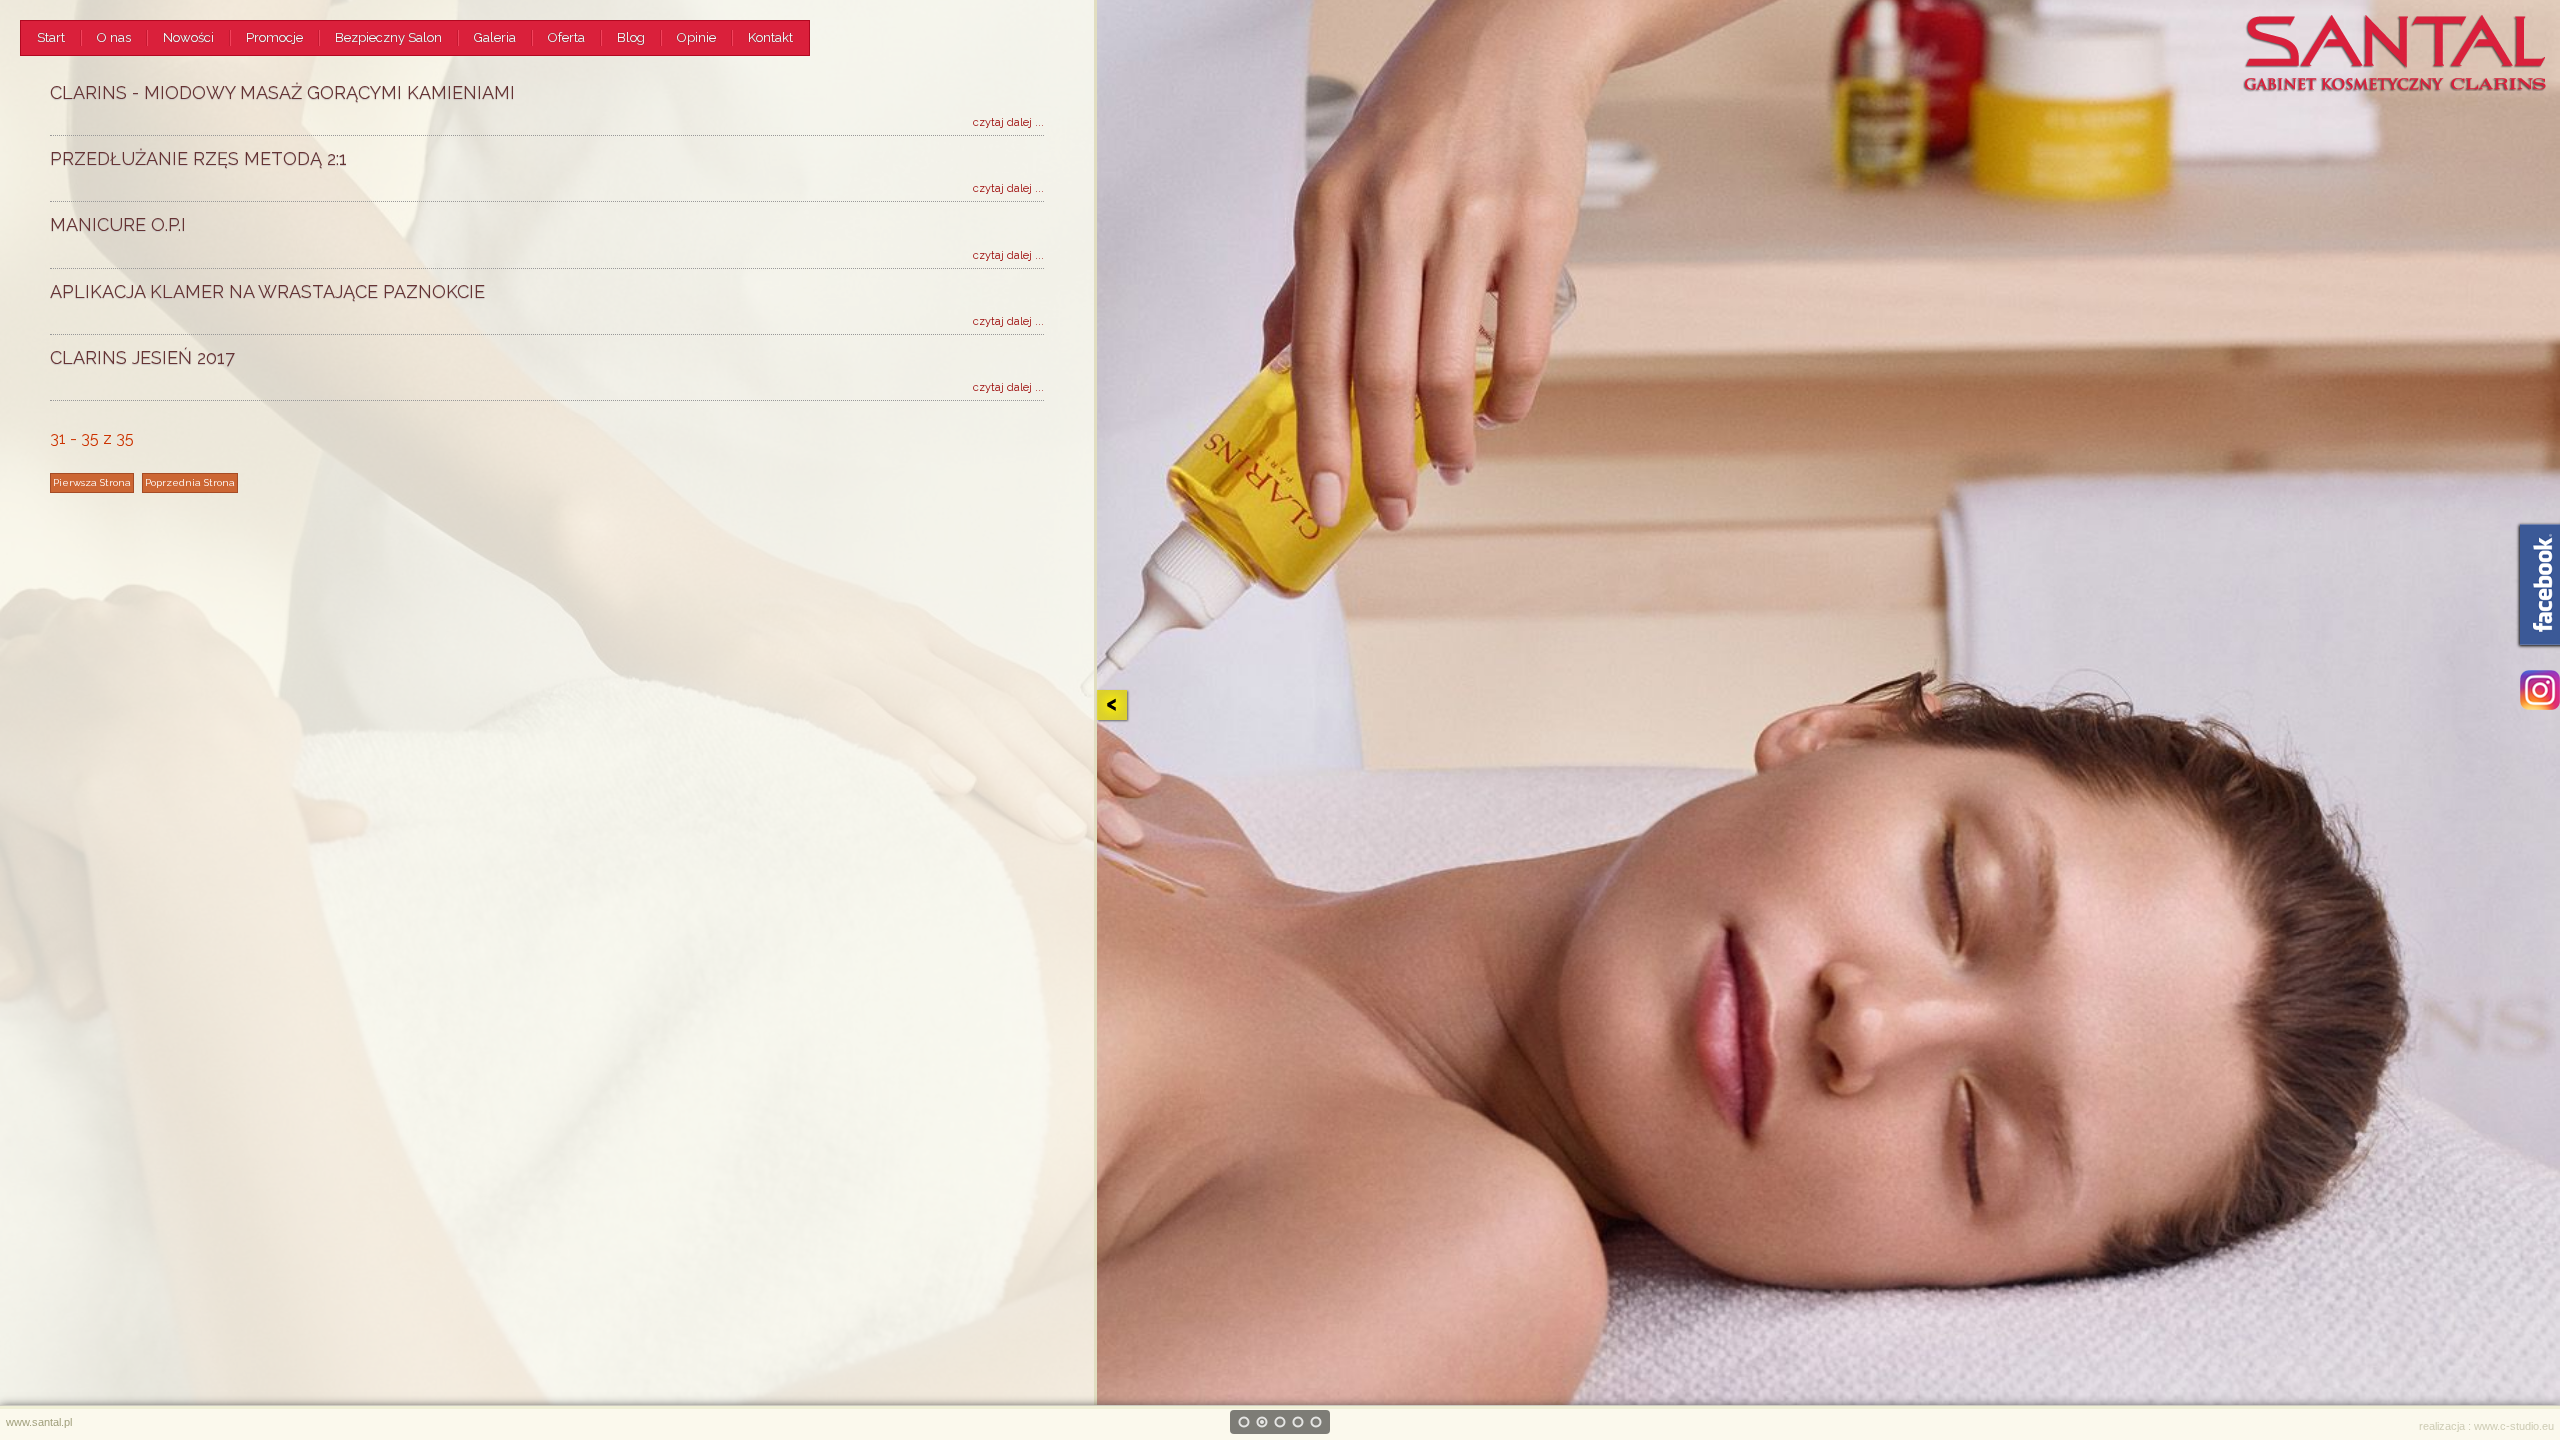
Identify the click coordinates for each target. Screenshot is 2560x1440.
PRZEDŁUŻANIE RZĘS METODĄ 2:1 (198, 158)
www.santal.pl (39, 1422)
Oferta (566, 37)
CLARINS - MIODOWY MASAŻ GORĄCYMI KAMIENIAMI (282, 92)
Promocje (274, 37)
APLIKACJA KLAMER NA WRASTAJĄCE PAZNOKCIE (267, 291)
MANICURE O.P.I (118, 224)
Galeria (495, 37)
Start (51, 37)
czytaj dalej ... (1008, 122)
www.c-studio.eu (2514, 1426)
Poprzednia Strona (190, 482)
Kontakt (770, 37)
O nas (114, 37)
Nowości (188, 37)
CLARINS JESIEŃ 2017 (142, 357)
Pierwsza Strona (92, 482)
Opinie (696, 37)
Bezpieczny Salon (388, 37)
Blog (631, 37)
